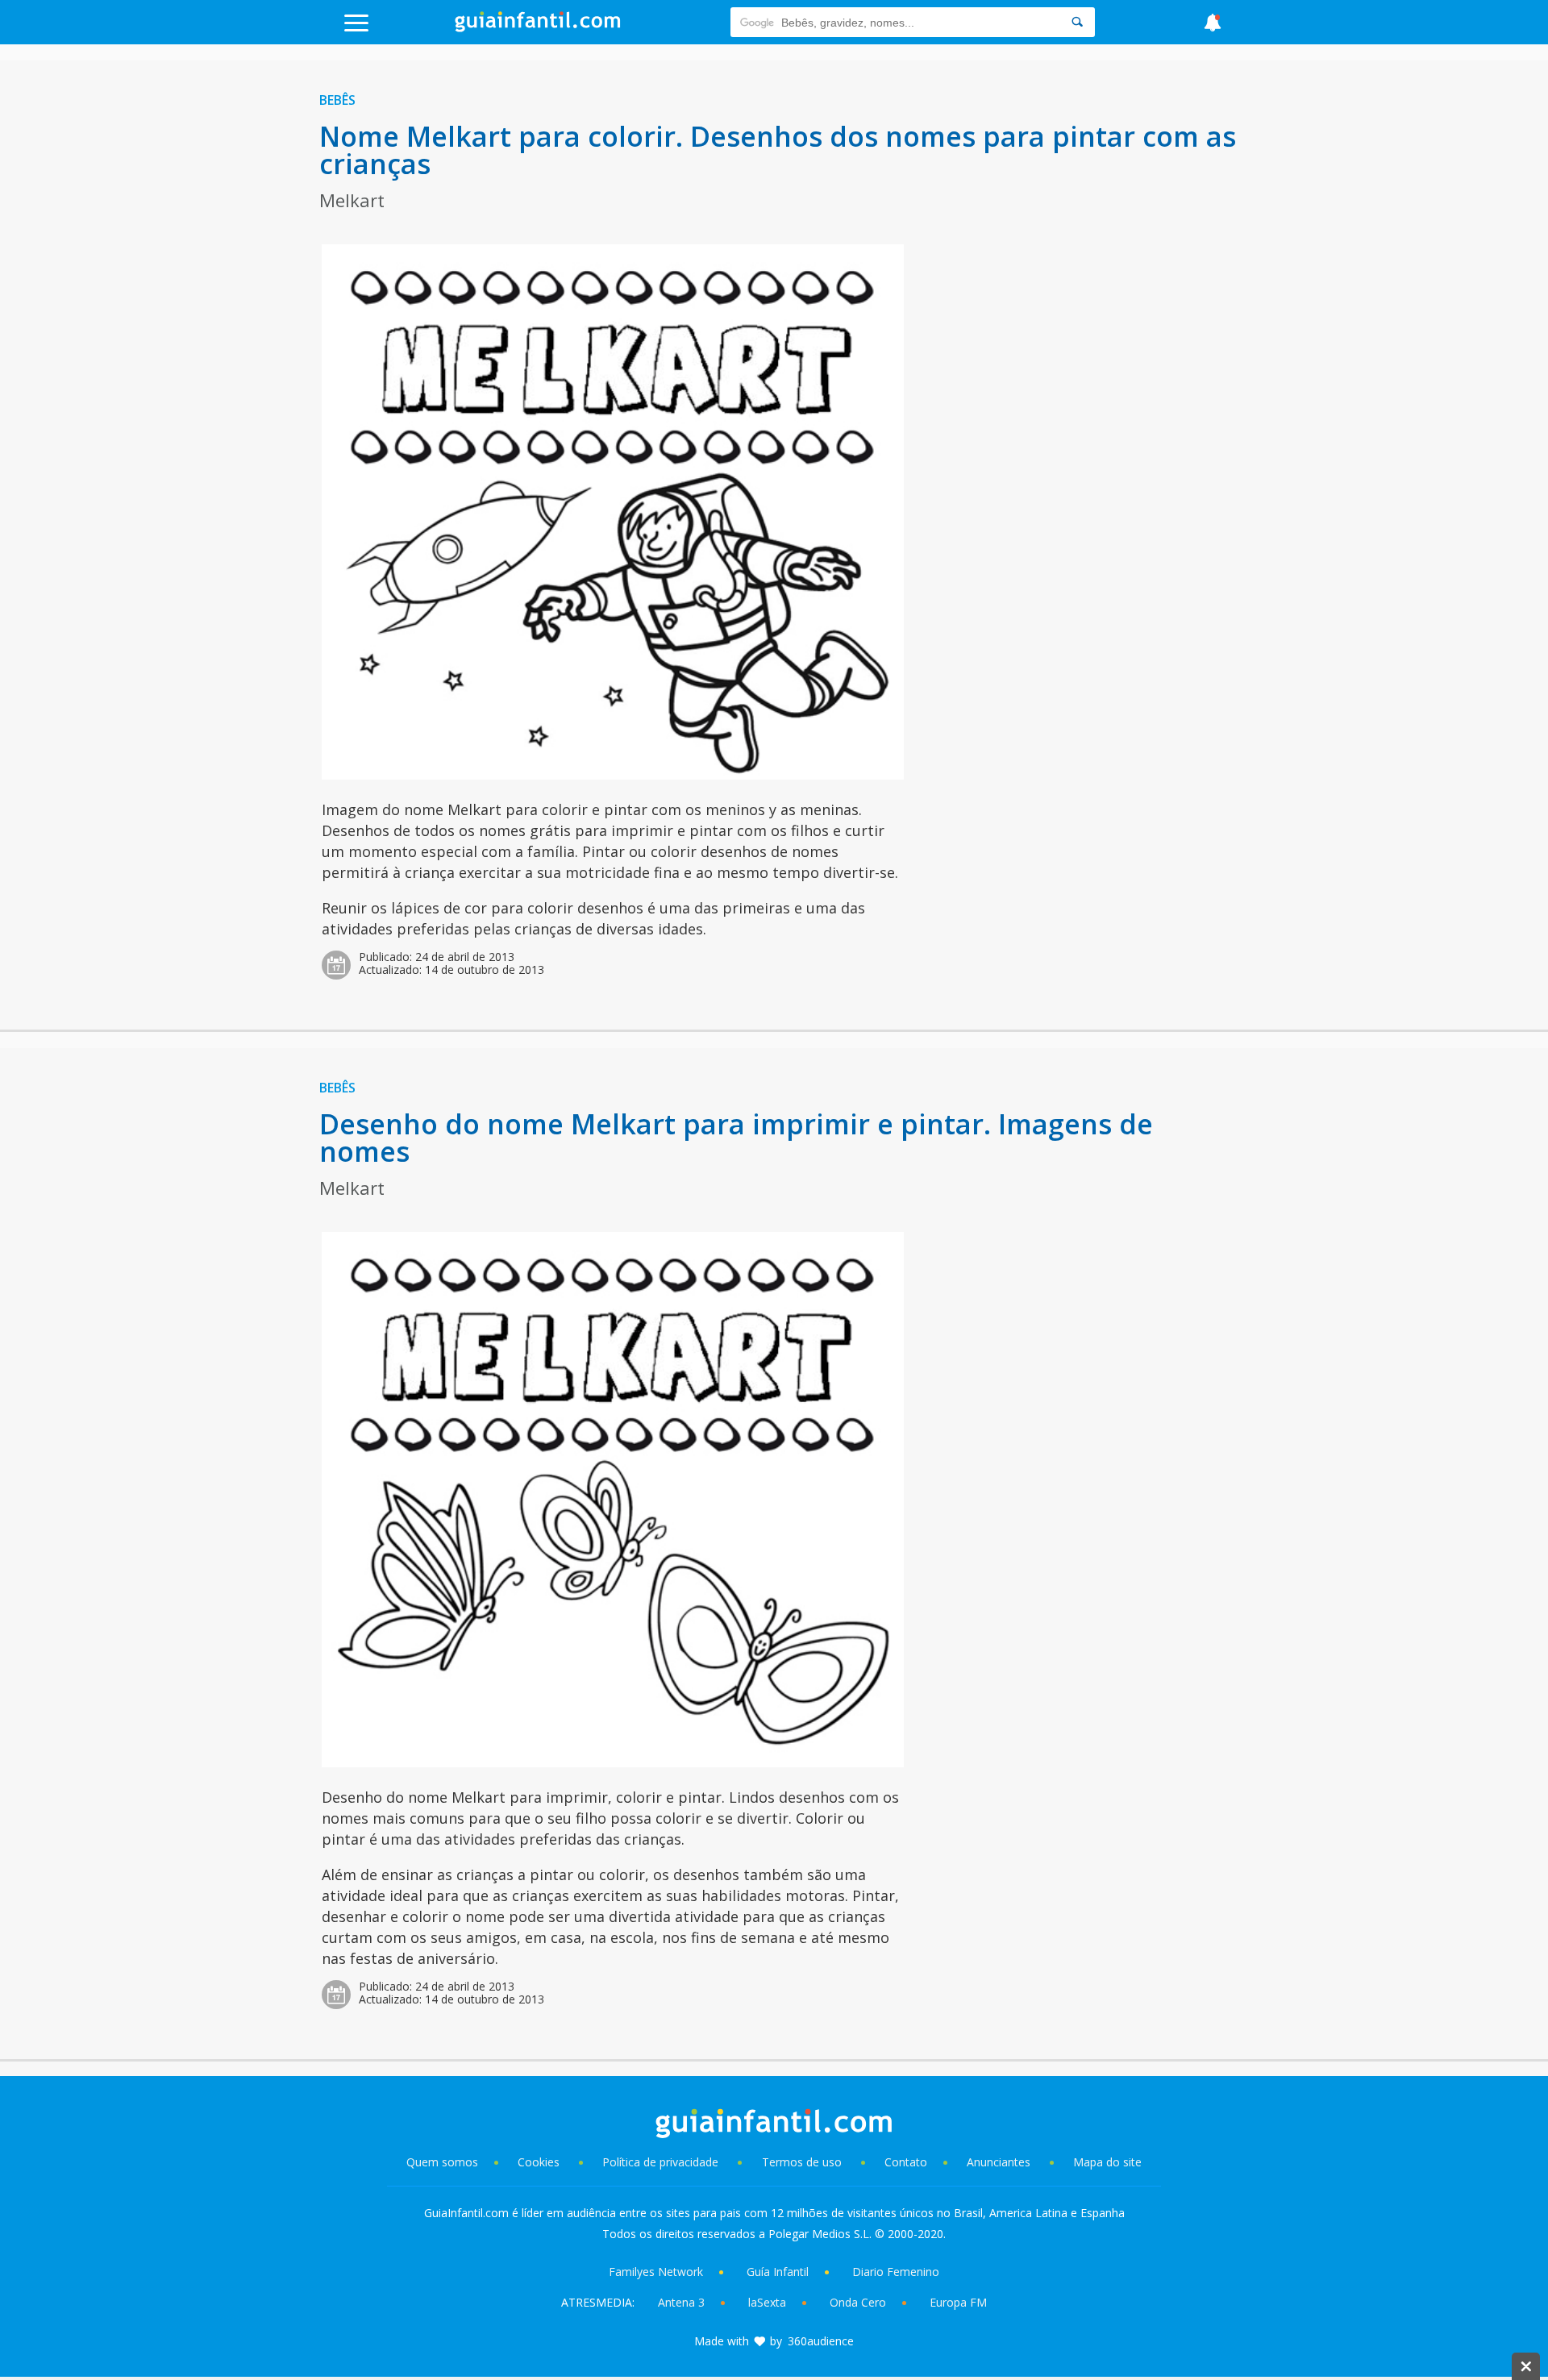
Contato (906, 2162)
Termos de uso (802, 2162)
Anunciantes (999, 2162)
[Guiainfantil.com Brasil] (538, 27)
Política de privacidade (662, 2162)
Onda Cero (858, 2302)
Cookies (540, 2162)
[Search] (1077, 22)
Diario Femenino (896, 2272)
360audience (821, 2341)
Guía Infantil (778, 2272)
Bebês (337, 100)
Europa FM (958, 2302)
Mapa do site (1107, 2162)
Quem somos (442, 2162)
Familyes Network (656, 2272)
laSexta (767, 2302)
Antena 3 (681, 2302)
